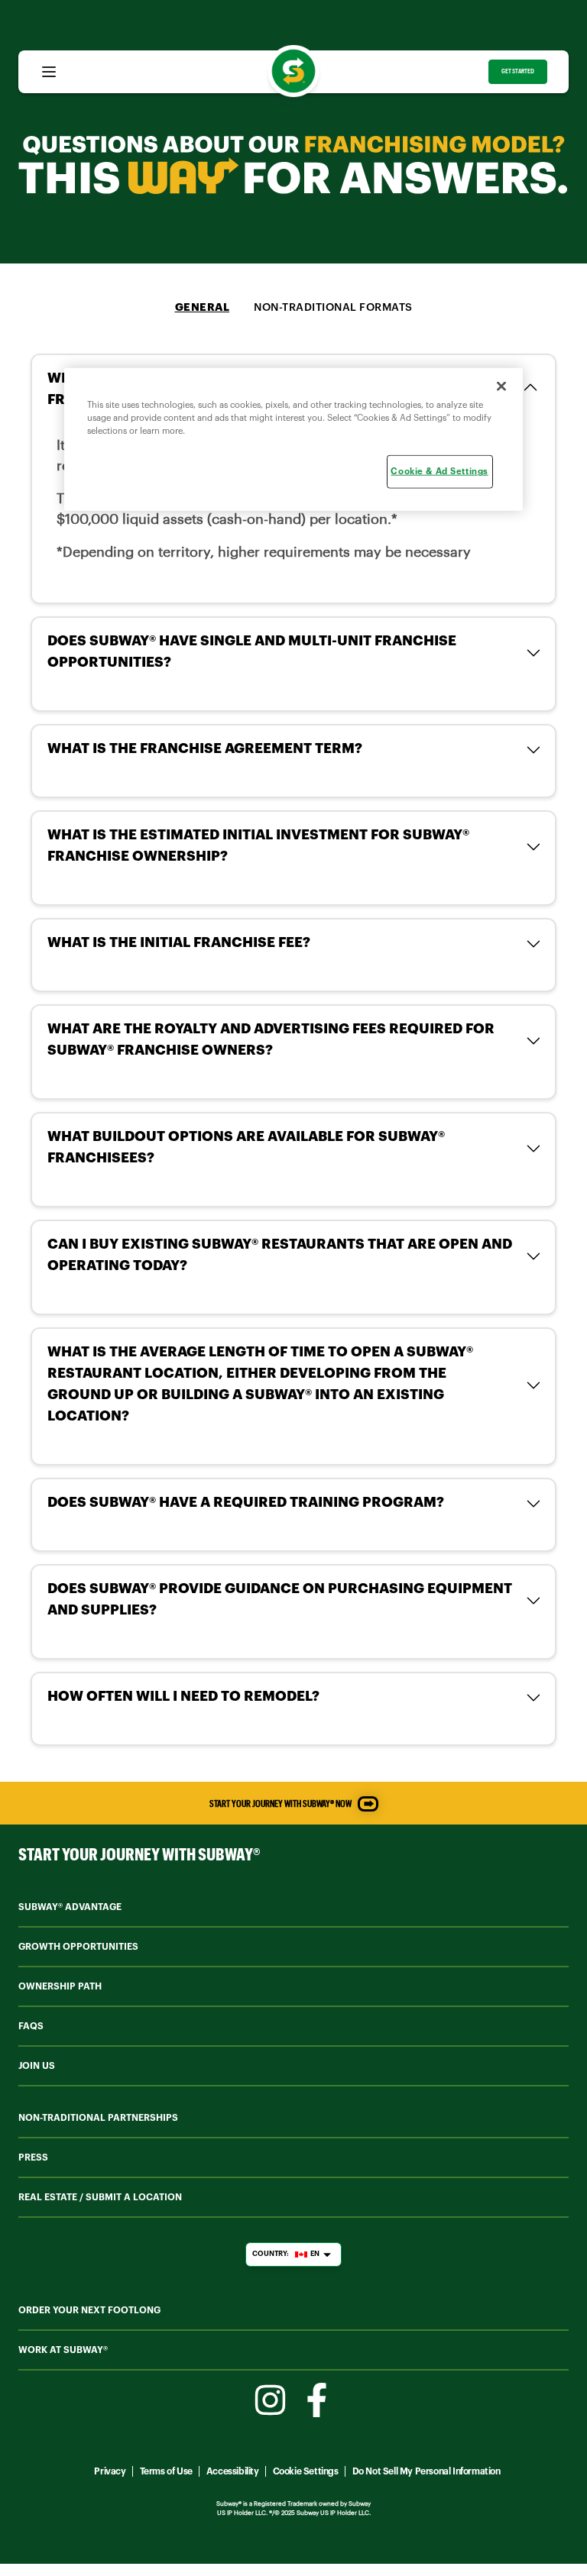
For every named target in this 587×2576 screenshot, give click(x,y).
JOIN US (37, 2066)
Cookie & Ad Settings (439, 472)
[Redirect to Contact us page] (368, 1804)
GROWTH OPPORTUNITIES (78, 1947)
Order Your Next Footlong (89, 2310)
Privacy (110, 2471)
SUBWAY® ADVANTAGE (70, 1907)
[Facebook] (317, 2400)
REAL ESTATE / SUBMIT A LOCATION (100, 2197)
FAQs (31, 2026)
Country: (286, 2254)
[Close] (501, 386)
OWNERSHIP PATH (60, 1986)
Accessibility (233, 2471)
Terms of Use (166, 2471)
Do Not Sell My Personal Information (426, 2471)
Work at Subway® (63, 2350)
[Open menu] (49, 72)
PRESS (33, 2157)
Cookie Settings (306, 2471)
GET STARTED (518, 71)
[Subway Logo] (293, 71)
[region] (293, 440)
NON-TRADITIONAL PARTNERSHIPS (98, 2118)
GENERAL (203, 308)
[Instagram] (270, 2400)
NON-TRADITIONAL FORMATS (333, 308)
